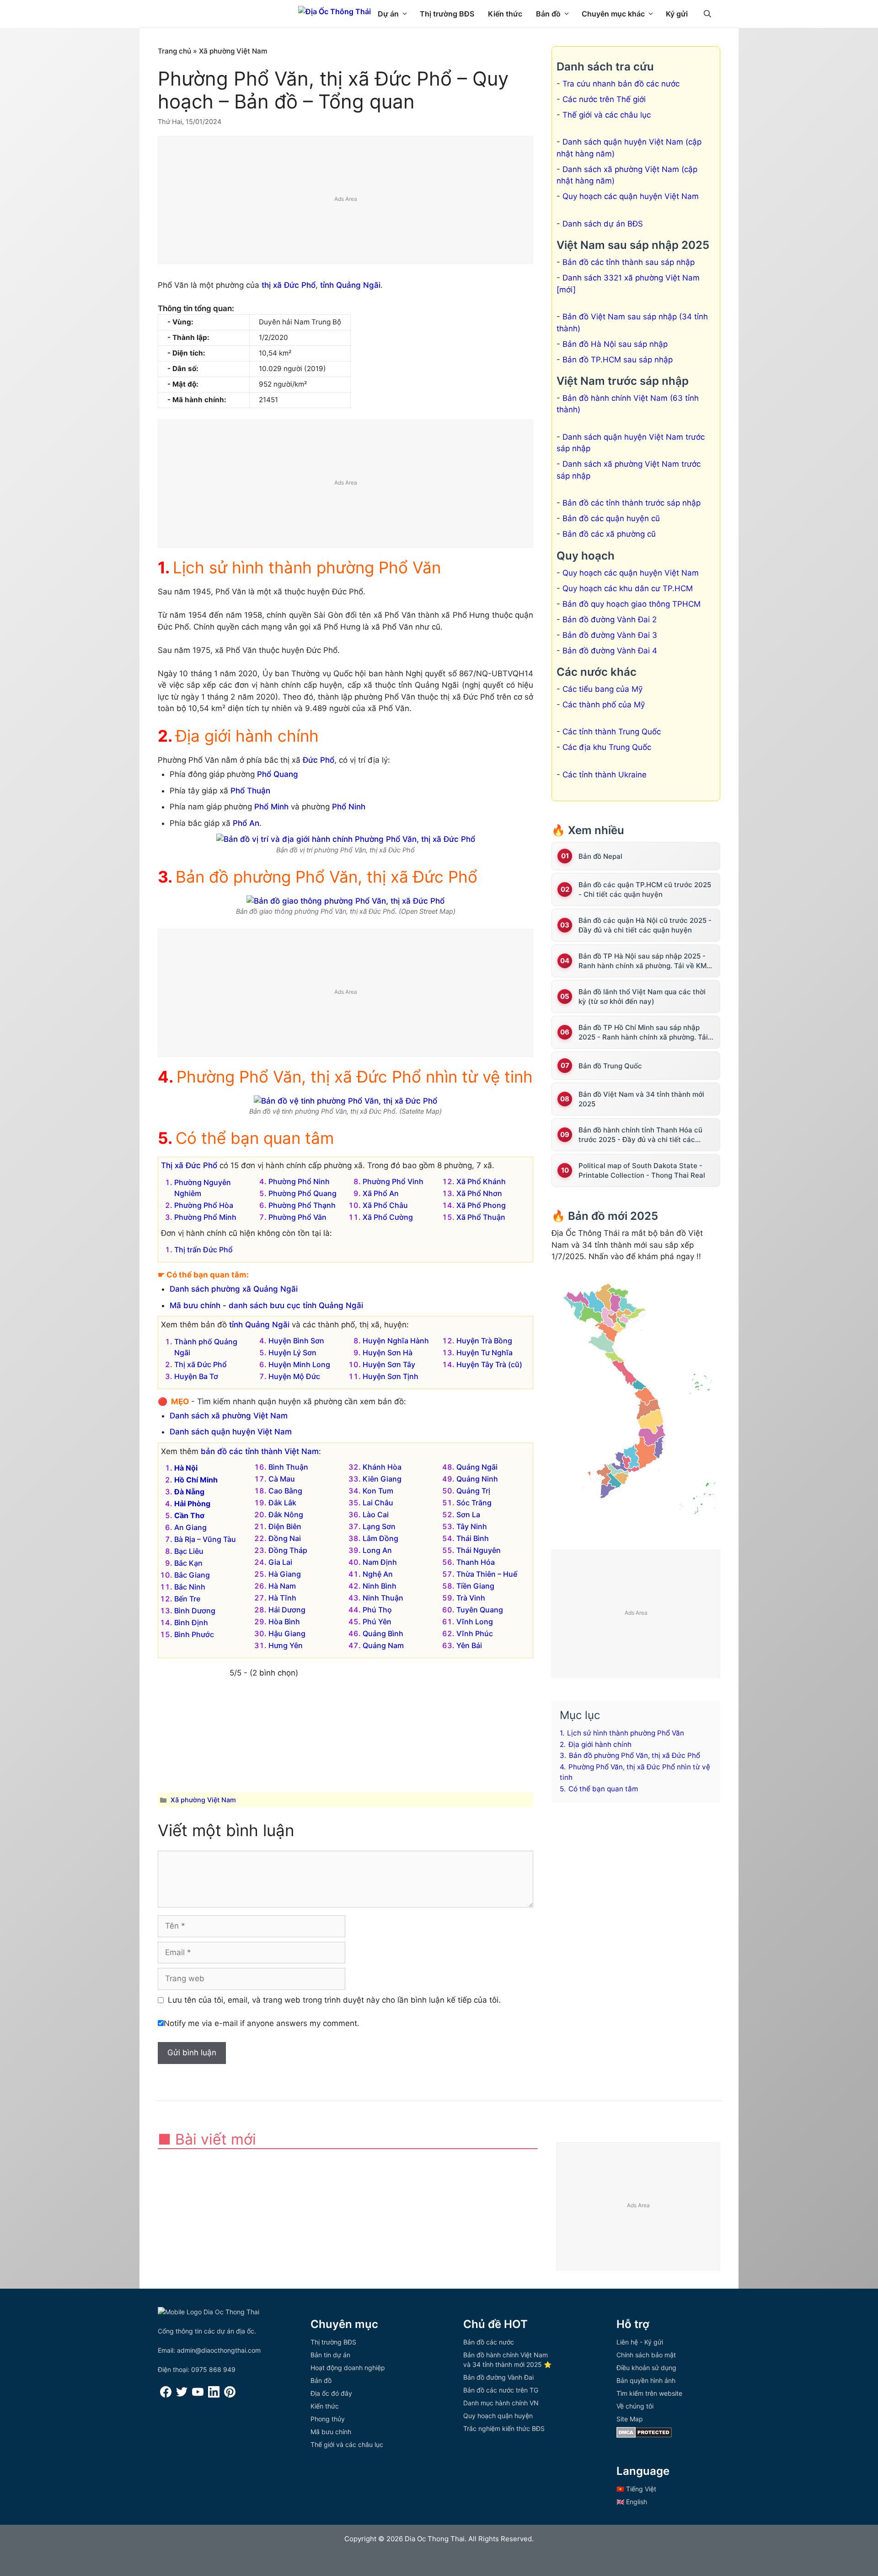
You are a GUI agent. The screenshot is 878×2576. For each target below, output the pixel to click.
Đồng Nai (285, 1538)
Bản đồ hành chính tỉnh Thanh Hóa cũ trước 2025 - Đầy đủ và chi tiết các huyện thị (640, 1135)
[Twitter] (182, 2395)
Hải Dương (287, 1610)
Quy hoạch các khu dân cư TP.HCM (628, 588)
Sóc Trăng (474, 1503)
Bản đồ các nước (489, 2342)
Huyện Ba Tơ (196, 1376)
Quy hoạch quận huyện (498, 2416)
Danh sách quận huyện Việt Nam (231, 1432)
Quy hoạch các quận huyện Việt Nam (631, 196)
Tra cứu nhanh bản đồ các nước (621, 84)
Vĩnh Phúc (475, 1633)
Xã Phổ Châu (385, 1205)
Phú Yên (377, 1622)
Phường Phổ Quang (302, 1193)
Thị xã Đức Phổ (189, 1165)
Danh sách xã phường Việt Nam (229, 1416)
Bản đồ (548, 14)
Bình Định (191, 1622)
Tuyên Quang (480, 1610)
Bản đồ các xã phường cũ (609, 534)
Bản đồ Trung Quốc (610, 1066)
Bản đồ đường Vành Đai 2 (610, 620)
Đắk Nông (286, 1514)
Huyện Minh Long (299, 1364)
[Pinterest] (230, 2395)
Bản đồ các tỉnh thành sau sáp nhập (629, 262)
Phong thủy (328, 2419)
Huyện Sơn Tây (389, 1364)
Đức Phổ (319, 760)
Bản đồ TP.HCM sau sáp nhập (618, 360)
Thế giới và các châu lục (607, 115)
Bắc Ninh (190, 1587)
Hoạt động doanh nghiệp (348, 2368)
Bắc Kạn (188, 1563)
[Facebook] (166, 2395)
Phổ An (246, 823)
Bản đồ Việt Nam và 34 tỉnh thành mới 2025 (641, 1099)
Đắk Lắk (282, 1503)
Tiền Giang (475, 1586)
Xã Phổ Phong (481, 1205)
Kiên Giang (382, 1479)
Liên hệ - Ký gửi (640, 2342)
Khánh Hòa (382, 1467)
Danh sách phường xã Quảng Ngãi (234, 1289)
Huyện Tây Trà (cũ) (489, 1364)
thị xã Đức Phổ (289, 285)
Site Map (630, 2419)
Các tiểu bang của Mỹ (602, 689)
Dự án (388, 14)
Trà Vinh (471, 1598)
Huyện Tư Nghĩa (485, 1353)
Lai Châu (378, 1503)
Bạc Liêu (189, 1551)
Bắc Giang (192, 1575)
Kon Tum (378, 1491)
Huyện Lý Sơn (292, 1353)
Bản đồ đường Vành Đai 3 (610, 635)
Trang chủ (174, 51)
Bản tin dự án (330, 2355)
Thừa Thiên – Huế (487, 1574)
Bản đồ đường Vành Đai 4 (610, 651)
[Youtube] (198, 2395)
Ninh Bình (380, 1586)
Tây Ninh (472, 1526)
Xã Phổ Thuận (481, 1217)
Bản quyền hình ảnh (646, 2380)
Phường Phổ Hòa (204, 1205)
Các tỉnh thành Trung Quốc (612, 732)
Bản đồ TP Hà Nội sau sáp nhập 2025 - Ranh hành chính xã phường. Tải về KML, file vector (645, 961)
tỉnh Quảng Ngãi (350, 285)
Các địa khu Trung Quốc (607, 747)
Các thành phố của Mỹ (604, 705)
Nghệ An (378, 1574)
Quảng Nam (383, 1645)
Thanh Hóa (476, 1562)
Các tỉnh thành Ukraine (605, 775)
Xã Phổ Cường (388, 1217)
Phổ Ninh (349, 807)
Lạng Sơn (379, 1526)
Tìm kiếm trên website (649, 2393)
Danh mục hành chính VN (501, 2403)
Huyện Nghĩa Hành (396, 1341)
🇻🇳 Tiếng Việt (636, 2489)
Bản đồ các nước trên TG (501, 2390)
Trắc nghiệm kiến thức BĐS (504, 2428)
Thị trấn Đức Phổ (203, 1250)
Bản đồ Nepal (600, 856)
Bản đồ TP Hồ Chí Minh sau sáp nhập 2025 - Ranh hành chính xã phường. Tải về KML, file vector (643, 1032)
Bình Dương (195, 1611)
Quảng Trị (473, 1491)
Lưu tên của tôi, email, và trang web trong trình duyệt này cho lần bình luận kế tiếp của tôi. (334, 2000)
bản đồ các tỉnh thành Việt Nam (260, 1451)
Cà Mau (282, 1479)
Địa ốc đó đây (331, 2393)
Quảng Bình (383, 1633)
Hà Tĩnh (282, 1598)
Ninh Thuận (383, 1598)
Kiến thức (505, 14)
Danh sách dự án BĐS (603, 224)
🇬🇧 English (632, 2502)
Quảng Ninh (477, 1479)
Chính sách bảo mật (646, 2355)
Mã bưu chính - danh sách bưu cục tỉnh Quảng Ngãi (266, 1305)
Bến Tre (187, 1599)
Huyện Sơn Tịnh (391, 1376)
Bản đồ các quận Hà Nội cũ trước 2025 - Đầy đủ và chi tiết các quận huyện (645, 925)
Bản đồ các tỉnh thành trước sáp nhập (632, 503)
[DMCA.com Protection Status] (644, 2435)
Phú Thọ (377, 1610)
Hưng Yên (286, 1645)
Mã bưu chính (331, 2432)
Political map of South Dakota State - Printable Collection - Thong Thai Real (642, 1170)
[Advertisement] (346, 200)
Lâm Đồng (380, 1538)
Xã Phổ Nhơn (479, 1193)
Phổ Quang (278, 774)
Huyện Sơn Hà (388, 1353)
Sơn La (468, 1514)
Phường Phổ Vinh (393, 1181)
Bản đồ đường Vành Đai (498, 2377)
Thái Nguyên (479, 1550)
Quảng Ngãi (477, 1467)
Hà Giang (285, 1574)
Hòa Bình (284, 1622)
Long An (377, 1550)
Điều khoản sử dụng (646, 2368)
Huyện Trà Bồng (484, 1341)
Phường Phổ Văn (297, 1217)
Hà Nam (282, 1586)
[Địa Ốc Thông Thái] (335, 11)
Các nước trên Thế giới (604, 99)
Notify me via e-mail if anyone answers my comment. (262, 2023)
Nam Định (380, 1562)
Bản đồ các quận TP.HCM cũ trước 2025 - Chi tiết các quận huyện (645, 889)
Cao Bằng (285, 1491)
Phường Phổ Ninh (299, 1181)
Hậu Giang (287, 1633)
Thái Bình (473, 1538)
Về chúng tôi (635, 2406)
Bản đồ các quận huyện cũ (611, 518)
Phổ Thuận (250, 791)
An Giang (190, 1527)
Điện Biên (285, 1526)
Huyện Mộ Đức (294, 1376)
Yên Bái (469, 1645)
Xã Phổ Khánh (481, 1181)
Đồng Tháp (288, 1550)
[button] (707, 14)
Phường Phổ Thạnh (302, 1205)
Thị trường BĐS (447, 14)
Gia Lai (280, 1562)
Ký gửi (677, 14)
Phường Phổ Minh (205, 1217)
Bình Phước (194, 1634)
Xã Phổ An (381, 1193)
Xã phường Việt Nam (233, 51)
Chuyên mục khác (613, 14)
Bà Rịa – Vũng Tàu (205, 1539)
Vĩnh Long (475, 1622)
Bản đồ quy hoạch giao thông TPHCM (632, 604)
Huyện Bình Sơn (296, 1341)
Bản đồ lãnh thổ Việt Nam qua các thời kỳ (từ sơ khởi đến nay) (642, 997)
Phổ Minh (271, 807)
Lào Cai (376, 1514)
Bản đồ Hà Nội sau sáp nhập (615, 344)
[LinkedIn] (214, 2395)
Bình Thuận (288, 1467)
